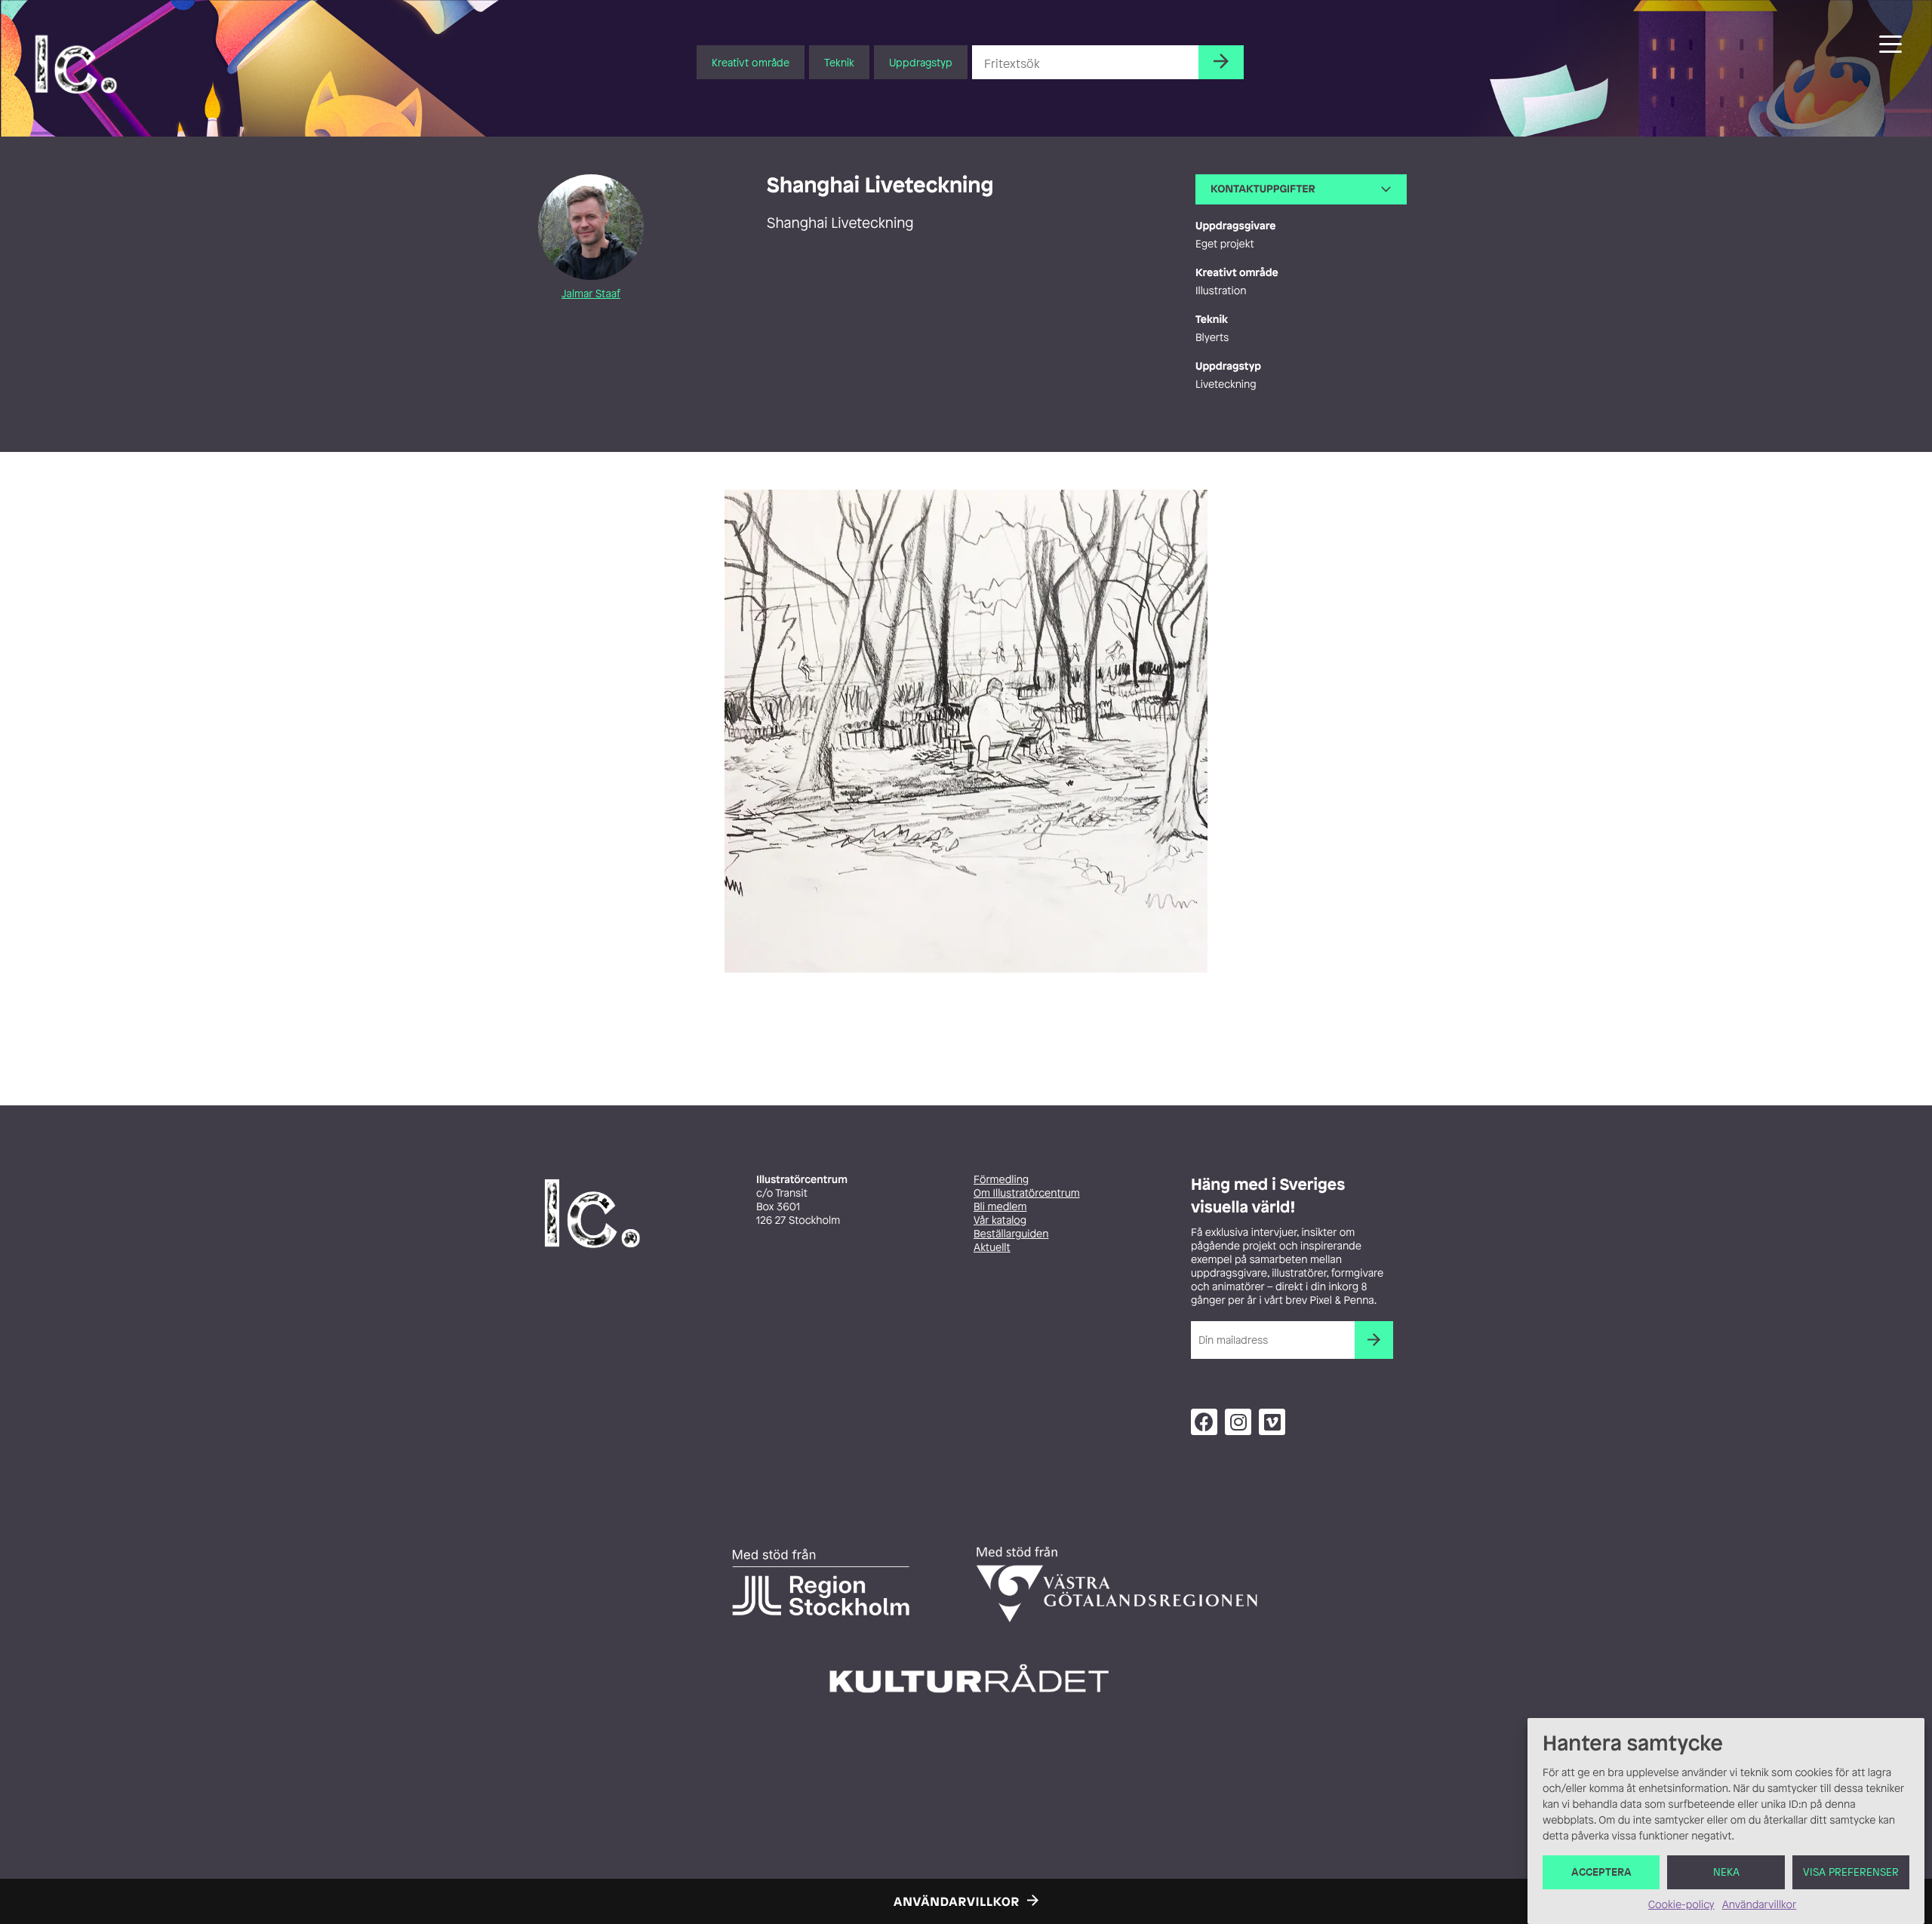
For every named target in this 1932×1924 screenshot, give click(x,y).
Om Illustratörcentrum (1027, 1193)
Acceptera (1601, 1872)
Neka (1726, 1872)
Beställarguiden (1011, 1234)
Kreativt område (751, 62)
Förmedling (1001, 1180)
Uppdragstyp (921, 62)
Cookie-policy (1681, 1905)
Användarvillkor (1759, 1905)
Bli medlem (1000, 1207)
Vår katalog (1000, 1220)
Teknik (839, 62)
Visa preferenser (1851, 1872)
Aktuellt (992, 1248)
